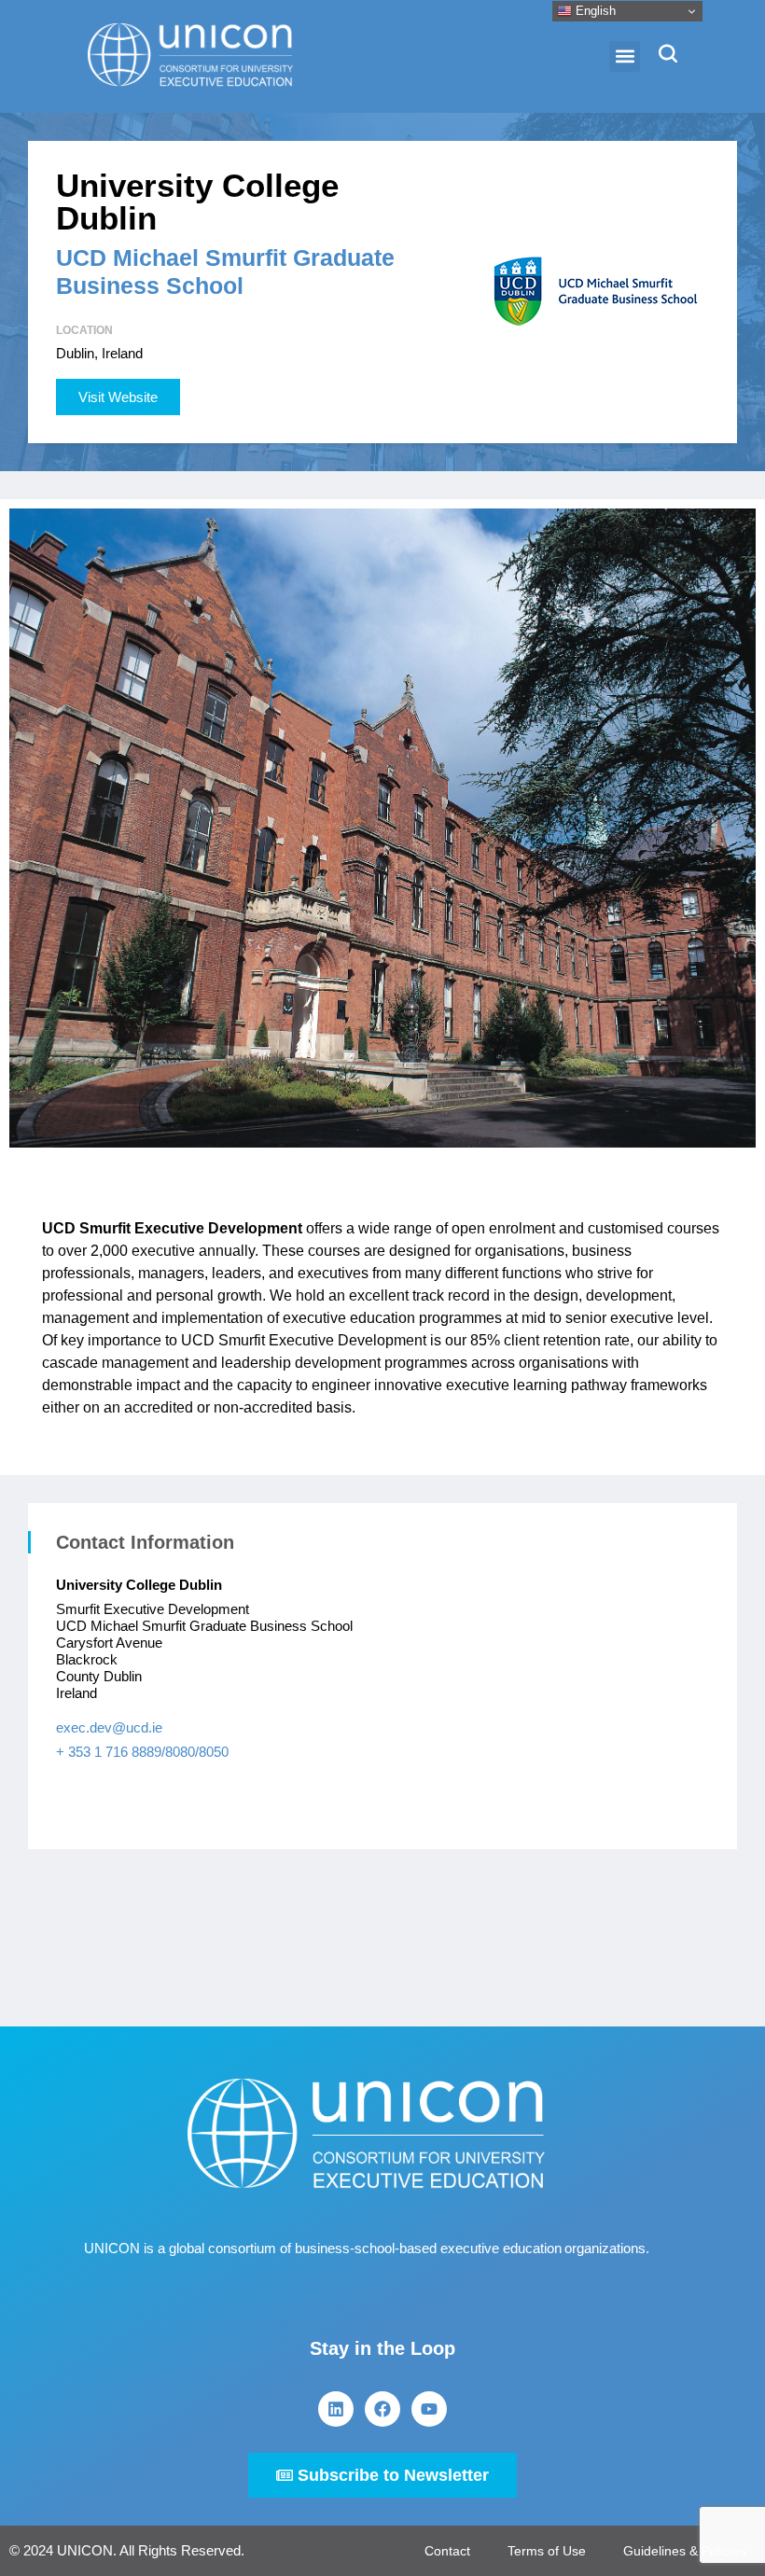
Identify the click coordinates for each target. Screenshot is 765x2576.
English (594, 11)
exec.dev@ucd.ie (109, 1727)
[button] (625, 56)
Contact (447, 2551)
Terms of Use (547, 2551)
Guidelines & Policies (685, 2551)
